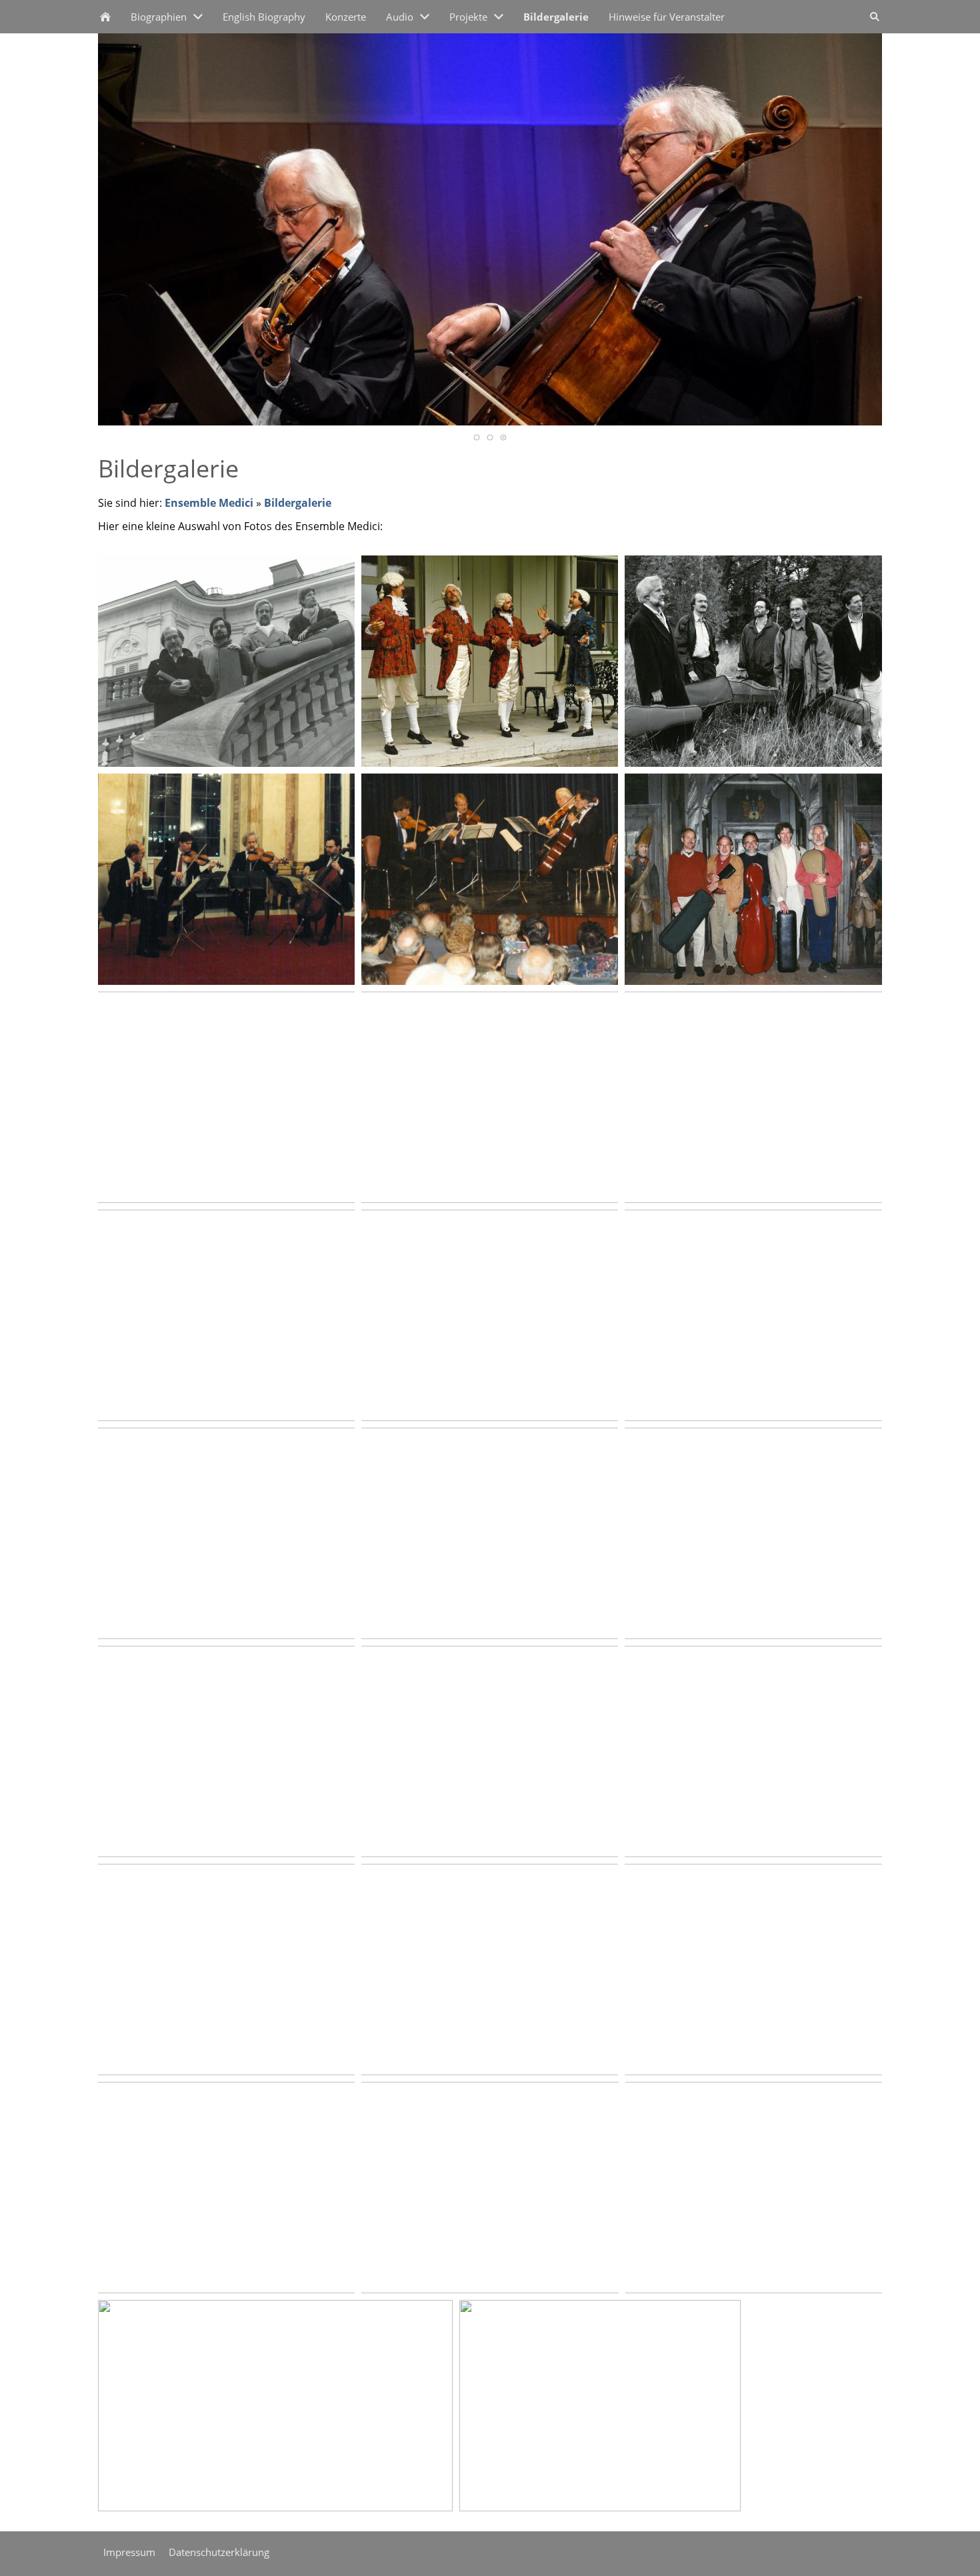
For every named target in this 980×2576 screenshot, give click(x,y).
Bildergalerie (298, 503)
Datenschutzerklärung (219, 2552)
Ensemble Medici (209, 503)
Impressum (129, 2552)
